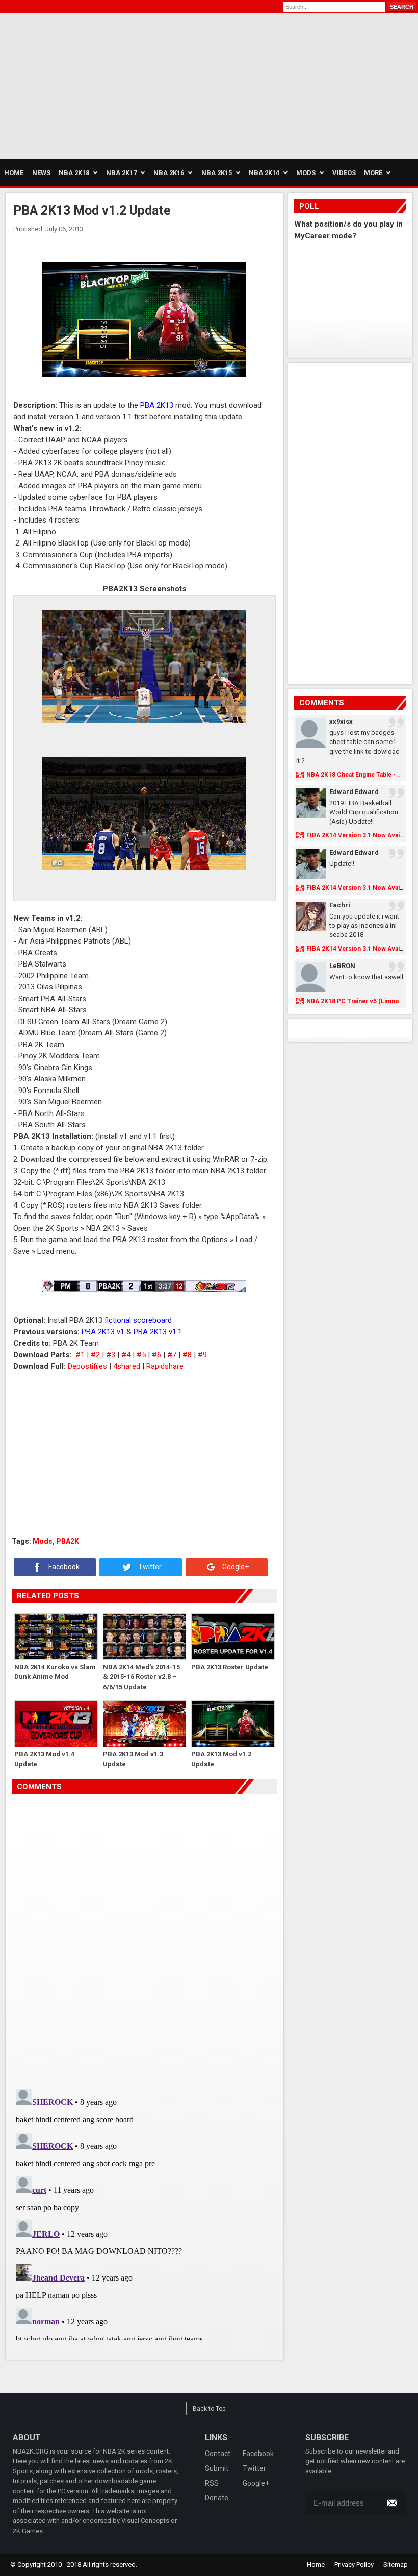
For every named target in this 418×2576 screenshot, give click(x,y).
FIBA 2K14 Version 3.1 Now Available (360, 835)
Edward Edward (354, 792)
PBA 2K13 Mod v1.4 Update (44, 1759)
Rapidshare (165, 1366)
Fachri (340, 905)
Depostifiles (87, 1366)
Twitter (149, 1567)
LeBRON (342, 966)
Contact (218, 2454)
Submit (217, 2468)
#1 (80, 1355)
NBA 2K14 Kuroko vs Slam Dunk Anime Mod (55, 1672)
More (373, 173)
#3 (111, 1355)
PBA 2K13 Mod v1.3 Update (133, 1759)
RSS (212, 2483)
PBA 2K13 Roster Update (230, 1667)
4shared (127, 1366)
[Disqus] (144, 1937)
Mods (43, 1541)
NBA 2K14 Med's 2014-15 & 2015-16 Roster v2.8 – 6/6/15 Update (141, 1677)
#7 (172, 1355)
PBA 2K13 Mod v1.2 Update (221, 1759)
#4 (126, 1355)
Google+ (235, 1567)
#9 (202, 1355)
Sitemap (396, 2565)
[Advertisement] (97, 85)
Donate (217, 2498)
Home (316, 2565)
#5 (141, 1355)
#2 (95, 1355)
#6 (156, 1355)
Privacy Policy (354, 2565)
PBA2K (68, 1541)
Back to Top (209, 2409)
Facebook (63, 1567)
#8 (187, 1355)
